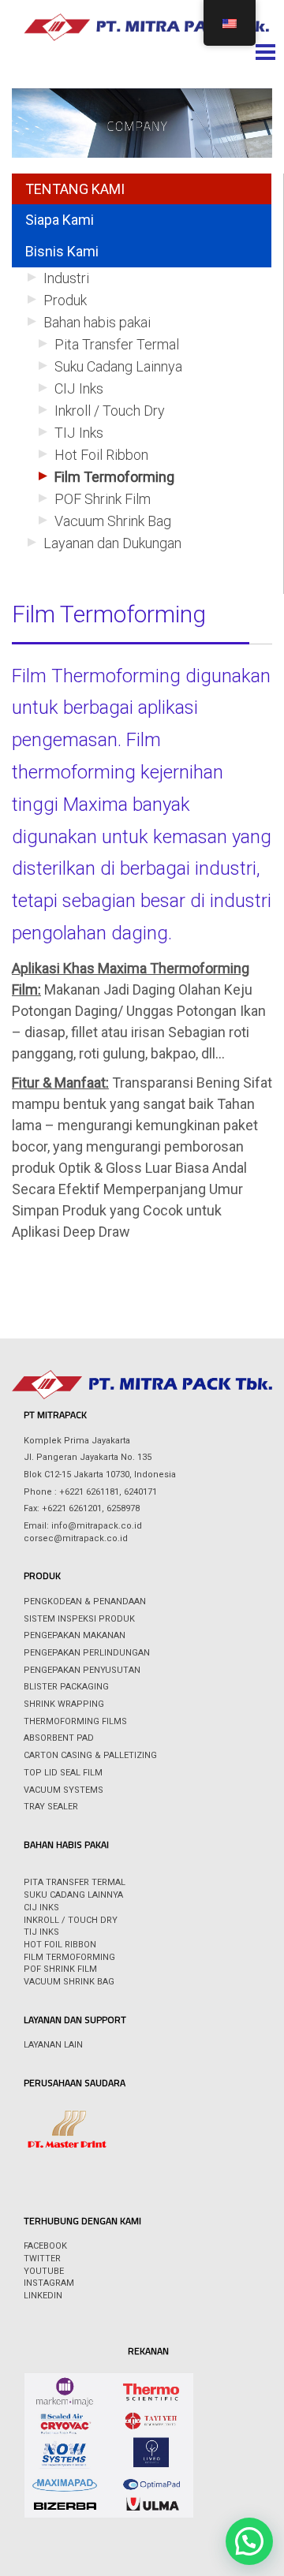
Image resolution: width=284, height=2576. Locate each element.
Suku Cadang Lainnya (118, 366)
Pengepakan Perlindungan (87, 1653)
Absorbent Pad (59, 1738)
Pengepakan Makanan (75, 1635)
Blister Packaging (66, 1687)
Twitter (42, 2259)
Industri (66, 278)
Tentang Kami (75, 189)
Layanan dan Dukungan (112, 543)
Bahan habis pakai (97, 322)
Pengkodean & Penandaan (85, 1602)
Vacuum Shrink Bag (113, 521)
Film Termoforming (114, 477)
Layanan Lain (53, 2045)
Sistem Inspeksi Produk (79, 1619)
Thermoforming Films (75, 1721)
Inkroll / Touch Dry (110, 411)
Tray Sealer (51, 1807)
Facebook (45, 2246)
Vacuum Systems (64, 1790)
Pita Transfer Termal (117, 344)
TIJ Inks (79, 433)
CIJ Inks (79, 388)
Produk (65, 300)
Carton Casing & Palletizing (90, 1755)
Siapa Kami (60, 220)
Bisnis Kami (62, 251)
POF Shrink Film (103, 499)
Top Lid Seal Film (63, 1773)
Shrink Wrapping (64, 1704)
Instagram (49, 2283)
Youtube (44, 2271)
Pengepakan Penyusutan (82, 1670)
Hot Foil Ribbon (101, 455)
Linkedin (43, 2296)
